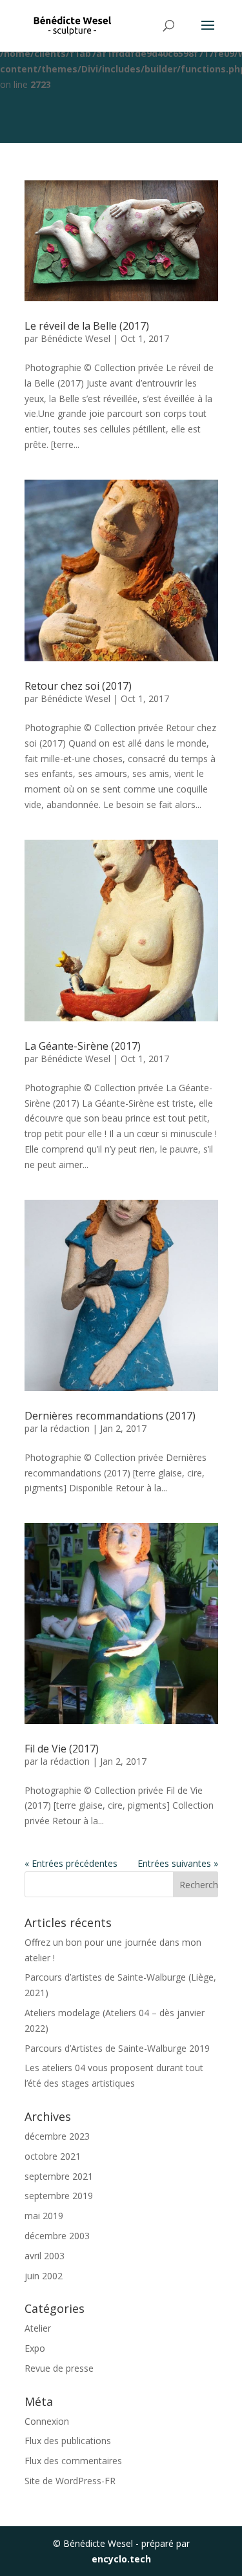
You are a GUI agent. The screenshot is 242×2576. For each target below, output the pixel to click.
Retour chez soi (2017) (78, 686)
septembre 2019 (59, 2196)
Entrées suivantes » (178, 1863)
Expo (35, 2348)
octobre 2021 (53, 2156)
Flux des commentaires (73, 2461)
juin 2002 (44, 2276)
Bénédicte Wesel (76, 338)
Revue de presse (59, 2368)
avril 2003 (45, 2256)
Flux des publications (68, 2441)
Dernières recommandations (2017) (110, 1416)
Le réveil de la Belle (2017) (87, 326)
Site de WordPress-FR (70, 2481)
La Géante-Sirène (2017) (83, 1046)
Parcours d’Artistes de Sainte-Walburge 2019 (117, 2048)
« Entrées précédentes (71, 1863)
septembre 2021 (59, 2176)
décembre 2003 (57, 2236)
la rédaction (65, 1428)
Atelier (38, 2328)
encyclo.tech (121, 2559)
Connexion (47, 2421)
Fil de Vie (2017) (62, 1749)
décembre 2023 (57, 2136)
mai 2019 (44, 2216)
